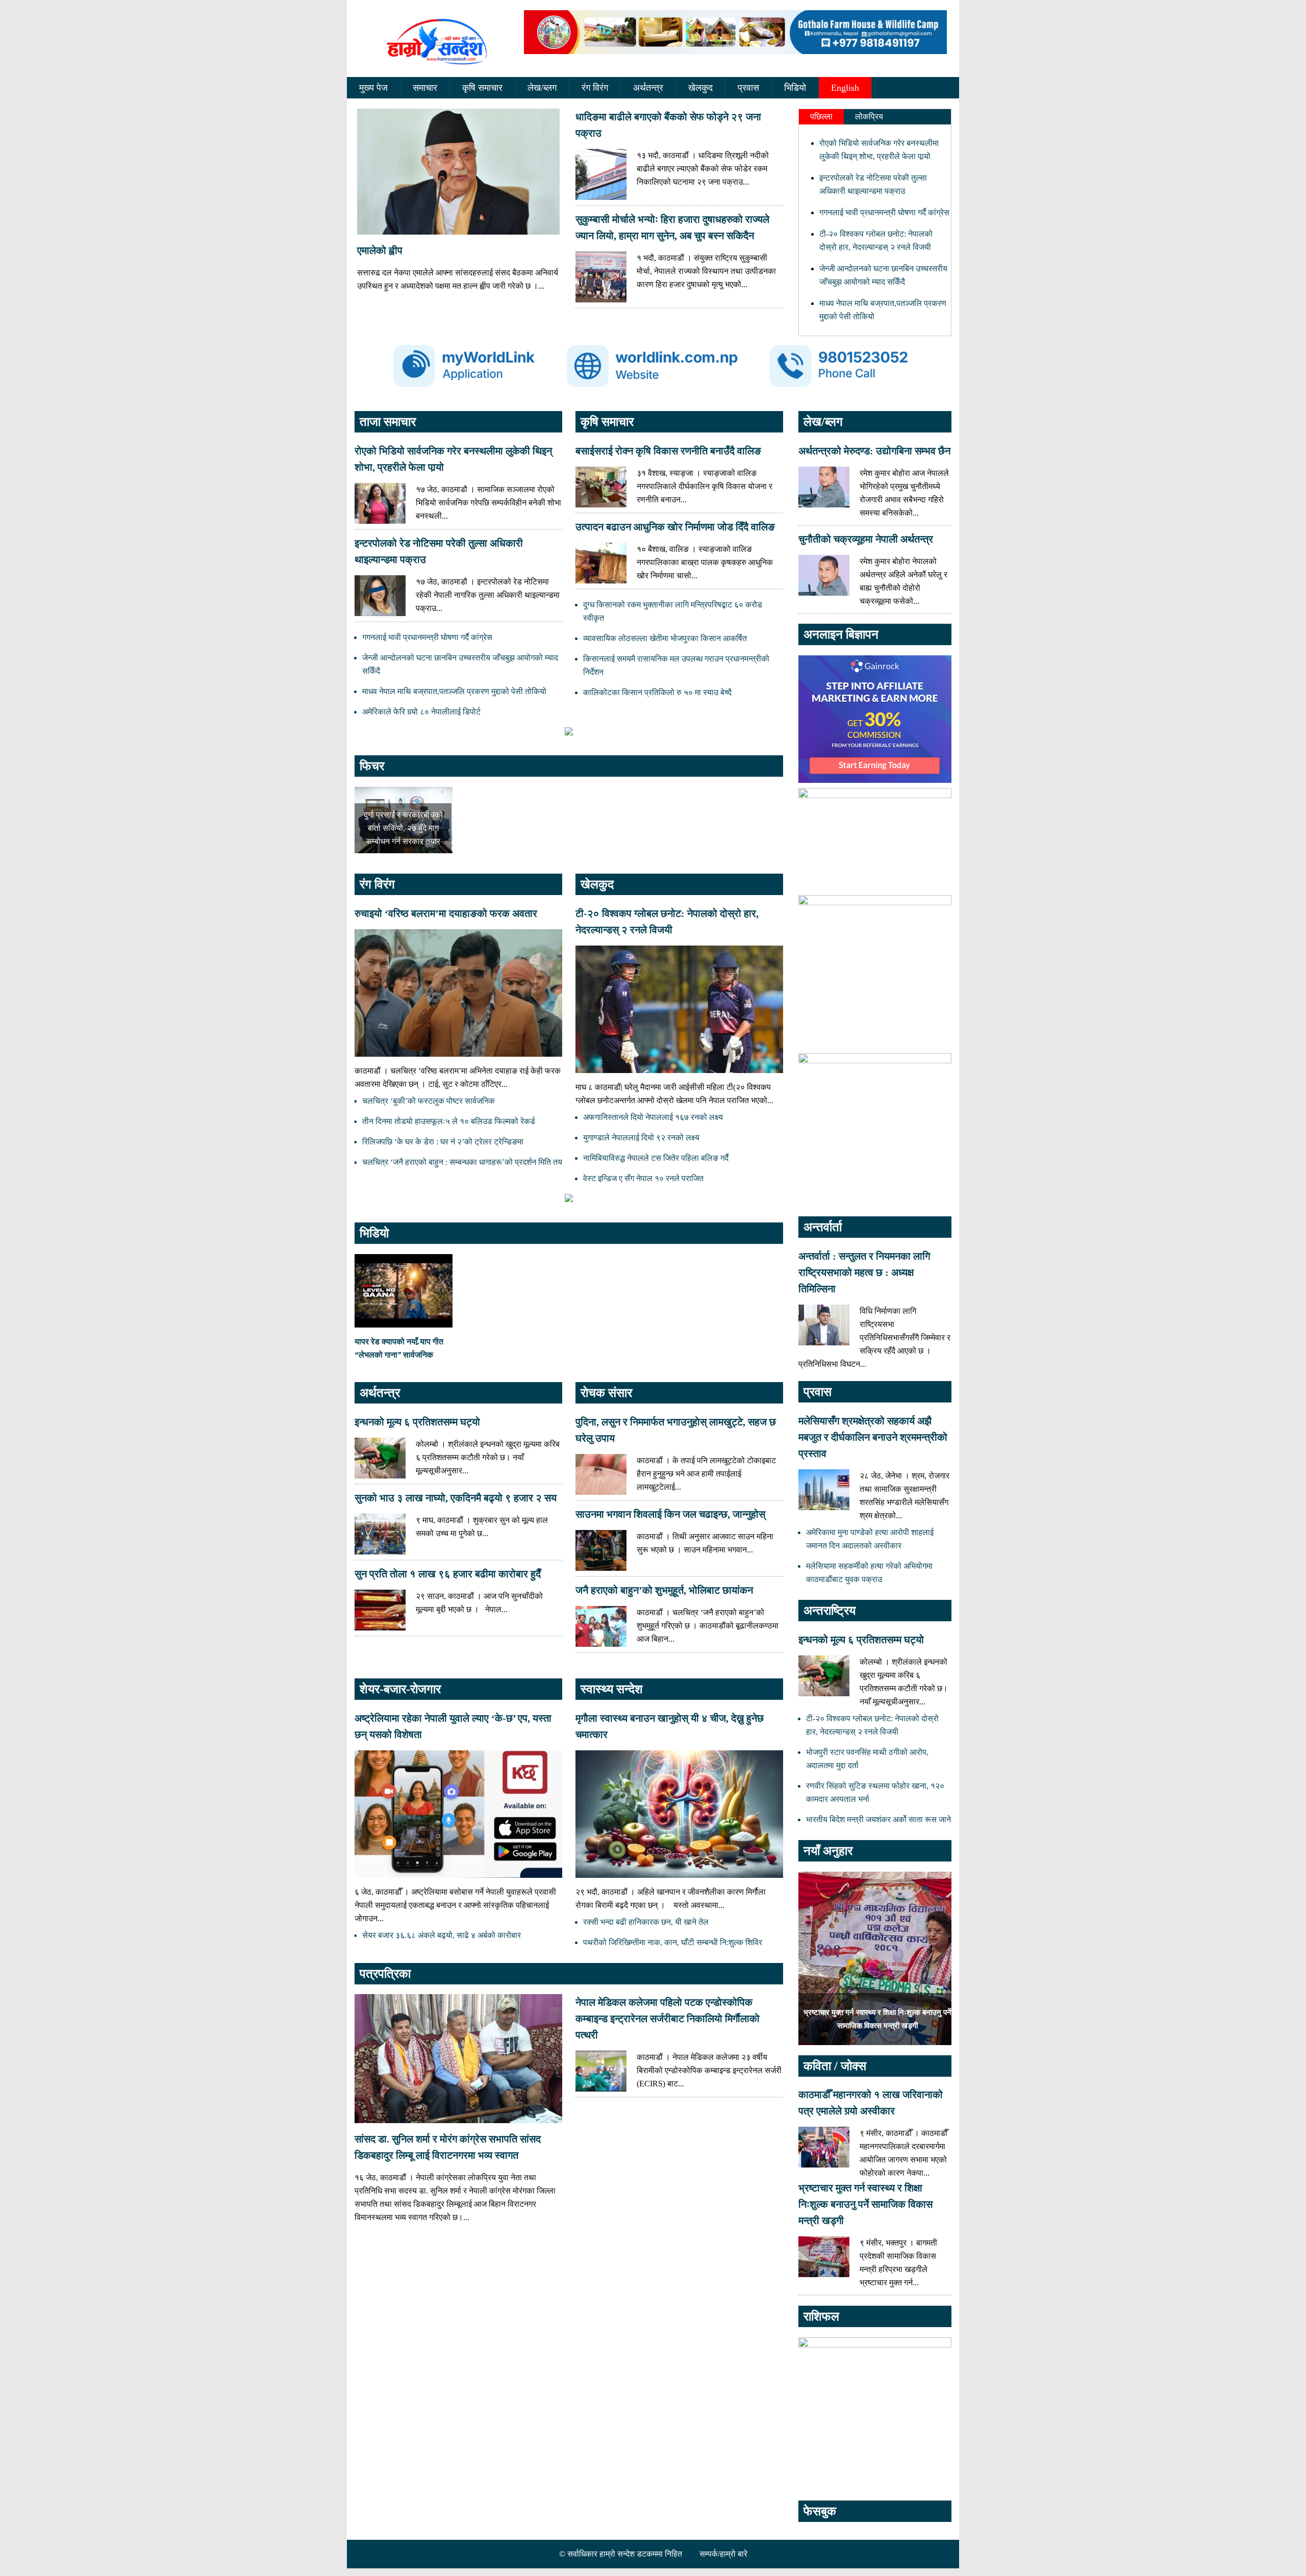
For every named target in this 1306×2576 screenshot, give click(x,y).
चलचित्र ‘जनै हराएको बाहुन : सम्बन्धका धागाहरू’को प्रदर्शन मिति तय (462, 1162)
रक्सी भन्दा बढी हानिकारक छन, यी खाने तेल (646, 1922)
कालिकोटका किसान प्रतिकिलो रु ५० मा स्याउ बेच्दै (657, 692)
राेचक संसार (606, 1393)
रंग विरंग (595, 88)
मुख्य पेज (373, 88)
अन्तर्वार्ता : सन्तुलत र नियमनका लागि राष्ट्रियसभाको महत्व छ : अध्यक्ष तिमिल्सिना (864, 1272)
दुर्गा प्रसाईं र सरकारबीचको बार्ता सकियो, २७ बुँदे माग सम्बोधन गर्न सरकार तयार (403, 828)
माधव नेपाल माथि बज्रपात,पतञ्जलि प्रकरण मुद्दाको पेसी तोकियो (454, 691)
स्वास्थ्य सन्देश (612, 1689)
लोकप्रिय (869, 117)
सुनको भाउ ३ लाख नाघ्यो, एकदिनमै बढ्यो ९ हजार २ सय (456, 1498)
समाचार (425, 88)
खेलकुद (700, 88)
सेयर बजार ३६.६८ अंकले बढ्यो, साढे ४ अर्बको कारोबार (442, 1935)
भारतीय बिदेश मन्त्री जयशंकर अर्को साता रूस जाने (878, 1819)
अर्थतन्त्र (648, 88)
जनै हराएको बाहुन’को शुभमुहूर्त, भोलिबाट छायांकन (664, 1590)
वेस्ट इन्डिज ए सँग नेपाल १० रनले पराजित (643, 1178)
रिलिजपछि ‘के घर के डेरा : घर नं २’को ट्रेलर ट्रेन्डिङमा (443, 1142)
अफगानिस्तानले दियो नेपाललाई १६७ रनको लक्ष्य (653, 1117)
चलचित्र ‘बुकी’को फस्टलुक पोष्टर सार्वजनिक (429, 1101)
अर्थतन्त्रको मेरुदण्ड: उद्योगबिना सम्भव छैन (874, 451)
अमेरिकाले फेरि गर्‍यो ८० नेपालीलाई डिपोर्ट (421, 712)
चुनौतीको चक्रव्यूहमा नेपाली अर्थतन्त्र (866, 539)
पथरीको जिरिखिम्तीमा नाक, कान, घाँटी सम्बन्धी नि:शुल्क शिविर (673, 1942)
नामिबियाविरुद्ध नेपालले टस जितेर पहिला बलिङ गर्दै (656, 1158)
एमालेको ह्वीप (380, 250)
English (845, 88)
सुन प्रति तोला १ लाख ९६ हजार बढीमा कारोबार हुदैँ (448, 1574)
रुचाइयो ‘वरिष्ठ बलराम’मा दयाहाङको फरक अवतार (446, 913)
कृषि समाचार (482, 88)
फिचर (372, 766)
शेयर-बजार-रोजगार (400, 1689)
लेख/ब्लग (542, 88)
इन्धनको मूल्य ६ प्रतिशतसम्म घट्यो (417, 1422)
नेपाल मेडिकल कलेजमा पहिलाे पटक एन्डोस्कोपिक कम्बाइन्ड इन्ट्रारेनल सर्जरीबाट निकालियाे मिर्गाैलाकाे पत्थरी (668, 2019)
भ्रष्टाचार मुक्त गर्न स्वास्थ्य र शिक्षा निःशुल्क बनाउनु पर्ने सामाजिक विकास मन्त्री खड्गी (865, 2204)
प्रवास (748, 88)
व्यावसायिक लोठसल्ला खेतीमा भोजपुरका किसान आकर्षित (665, 638)
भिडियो (795, 88)
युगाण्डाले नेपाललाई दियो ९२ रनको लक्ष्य (641, 1138)
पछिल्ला (821, 117)
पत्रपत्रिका (385, 1974)
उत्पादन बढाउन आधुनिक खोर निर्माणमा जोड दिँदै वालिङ (675, 527)
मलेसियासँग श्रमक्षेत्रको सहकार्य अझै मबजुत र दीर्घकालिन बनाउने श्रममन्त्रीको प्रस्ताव (873, 1437)
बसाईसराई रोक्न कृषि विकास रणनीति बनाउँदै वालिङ (668, 451)
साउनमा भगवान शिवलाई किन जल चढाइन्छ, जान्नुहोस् (670, 1514)
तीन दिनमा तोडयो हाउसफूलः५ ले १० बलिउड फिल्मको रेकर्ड (449, 1121)
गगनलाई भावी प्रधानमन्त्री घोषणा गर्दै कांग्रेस (884, 212)
